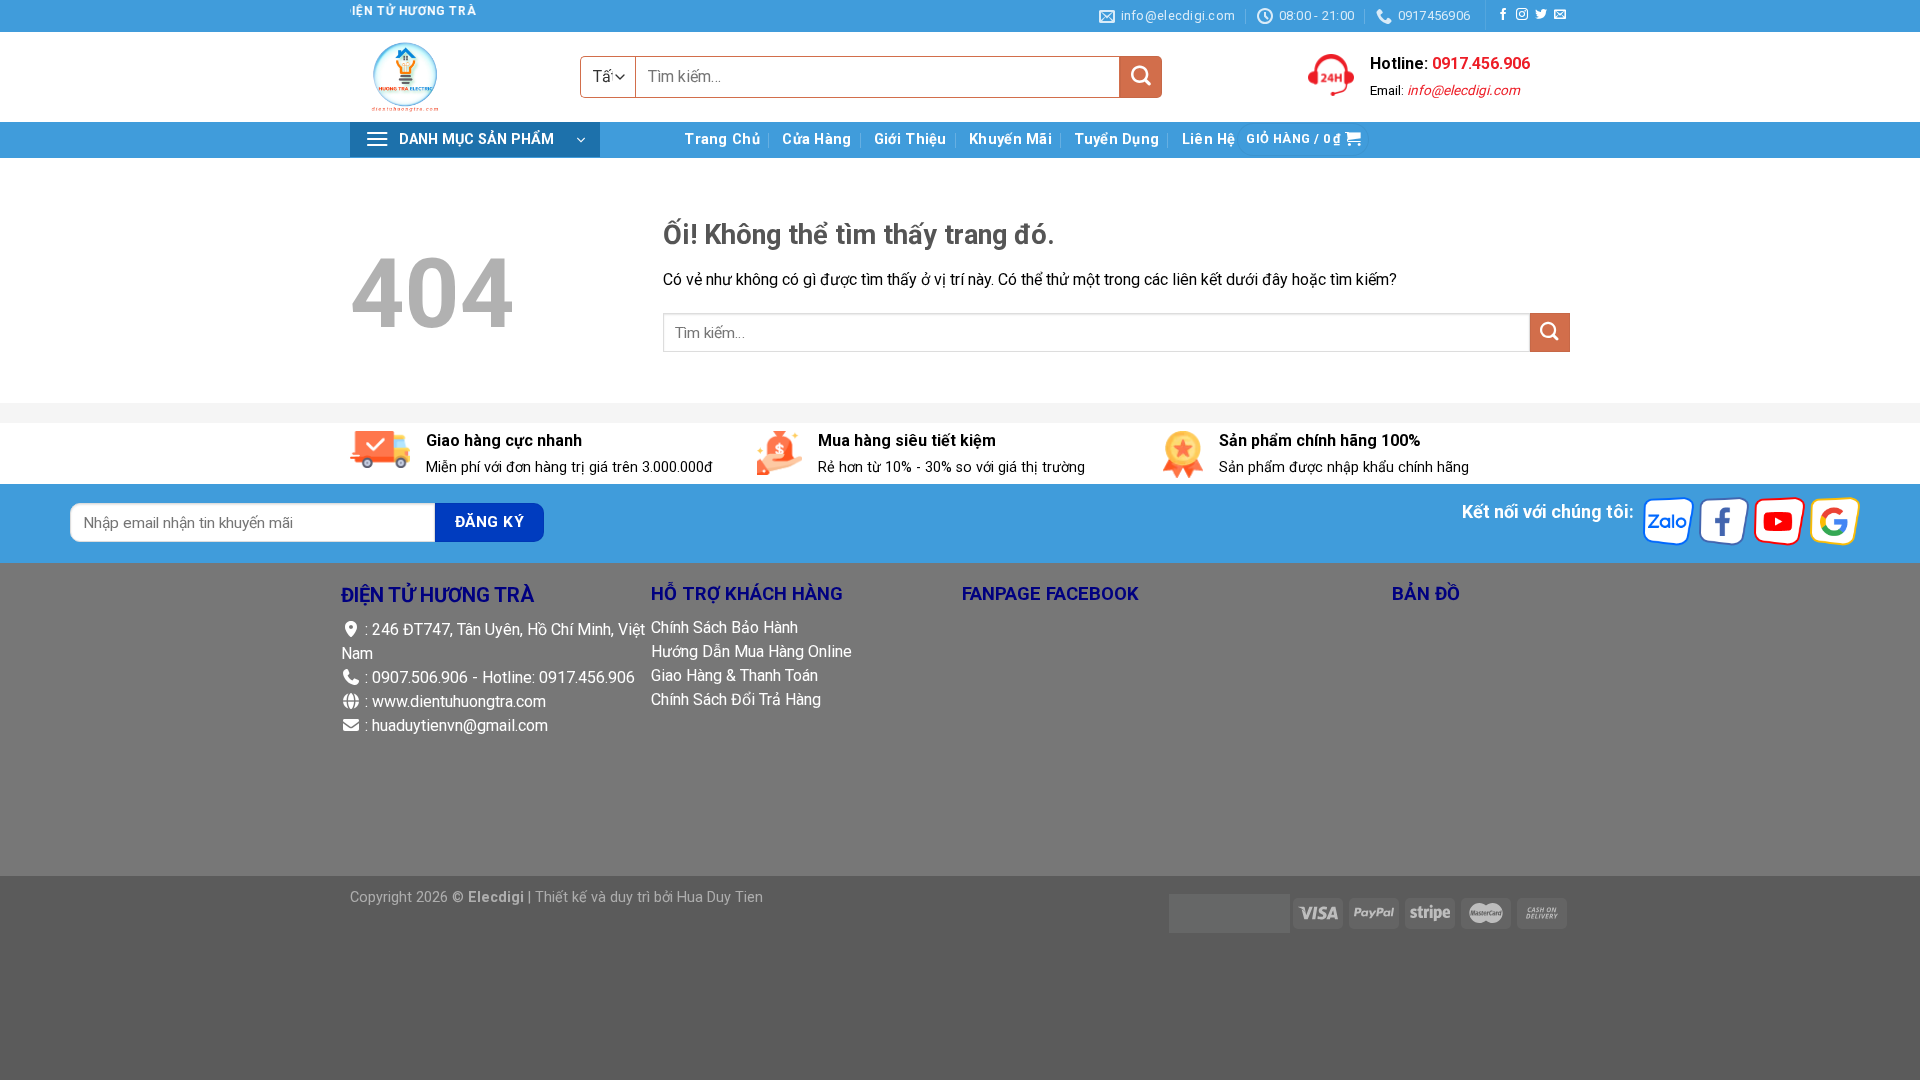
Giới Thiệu (910, 139)
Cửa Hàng (816, 139)
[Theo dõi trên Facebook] (1503, 15)
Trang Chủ (722, 139)
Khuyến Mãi (1010, 139)
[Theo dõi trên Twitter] (1541, 15)
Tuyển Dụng (1116, 139)
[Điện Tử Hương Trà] (460, 77)
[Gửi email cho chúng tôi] (1560, 15)
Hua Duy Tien (720, 897)
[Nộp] (1141, 77)
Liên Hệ (1209, 139)
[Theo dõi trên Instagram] (1522, 15)
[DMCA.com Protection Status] (1229, 912)
